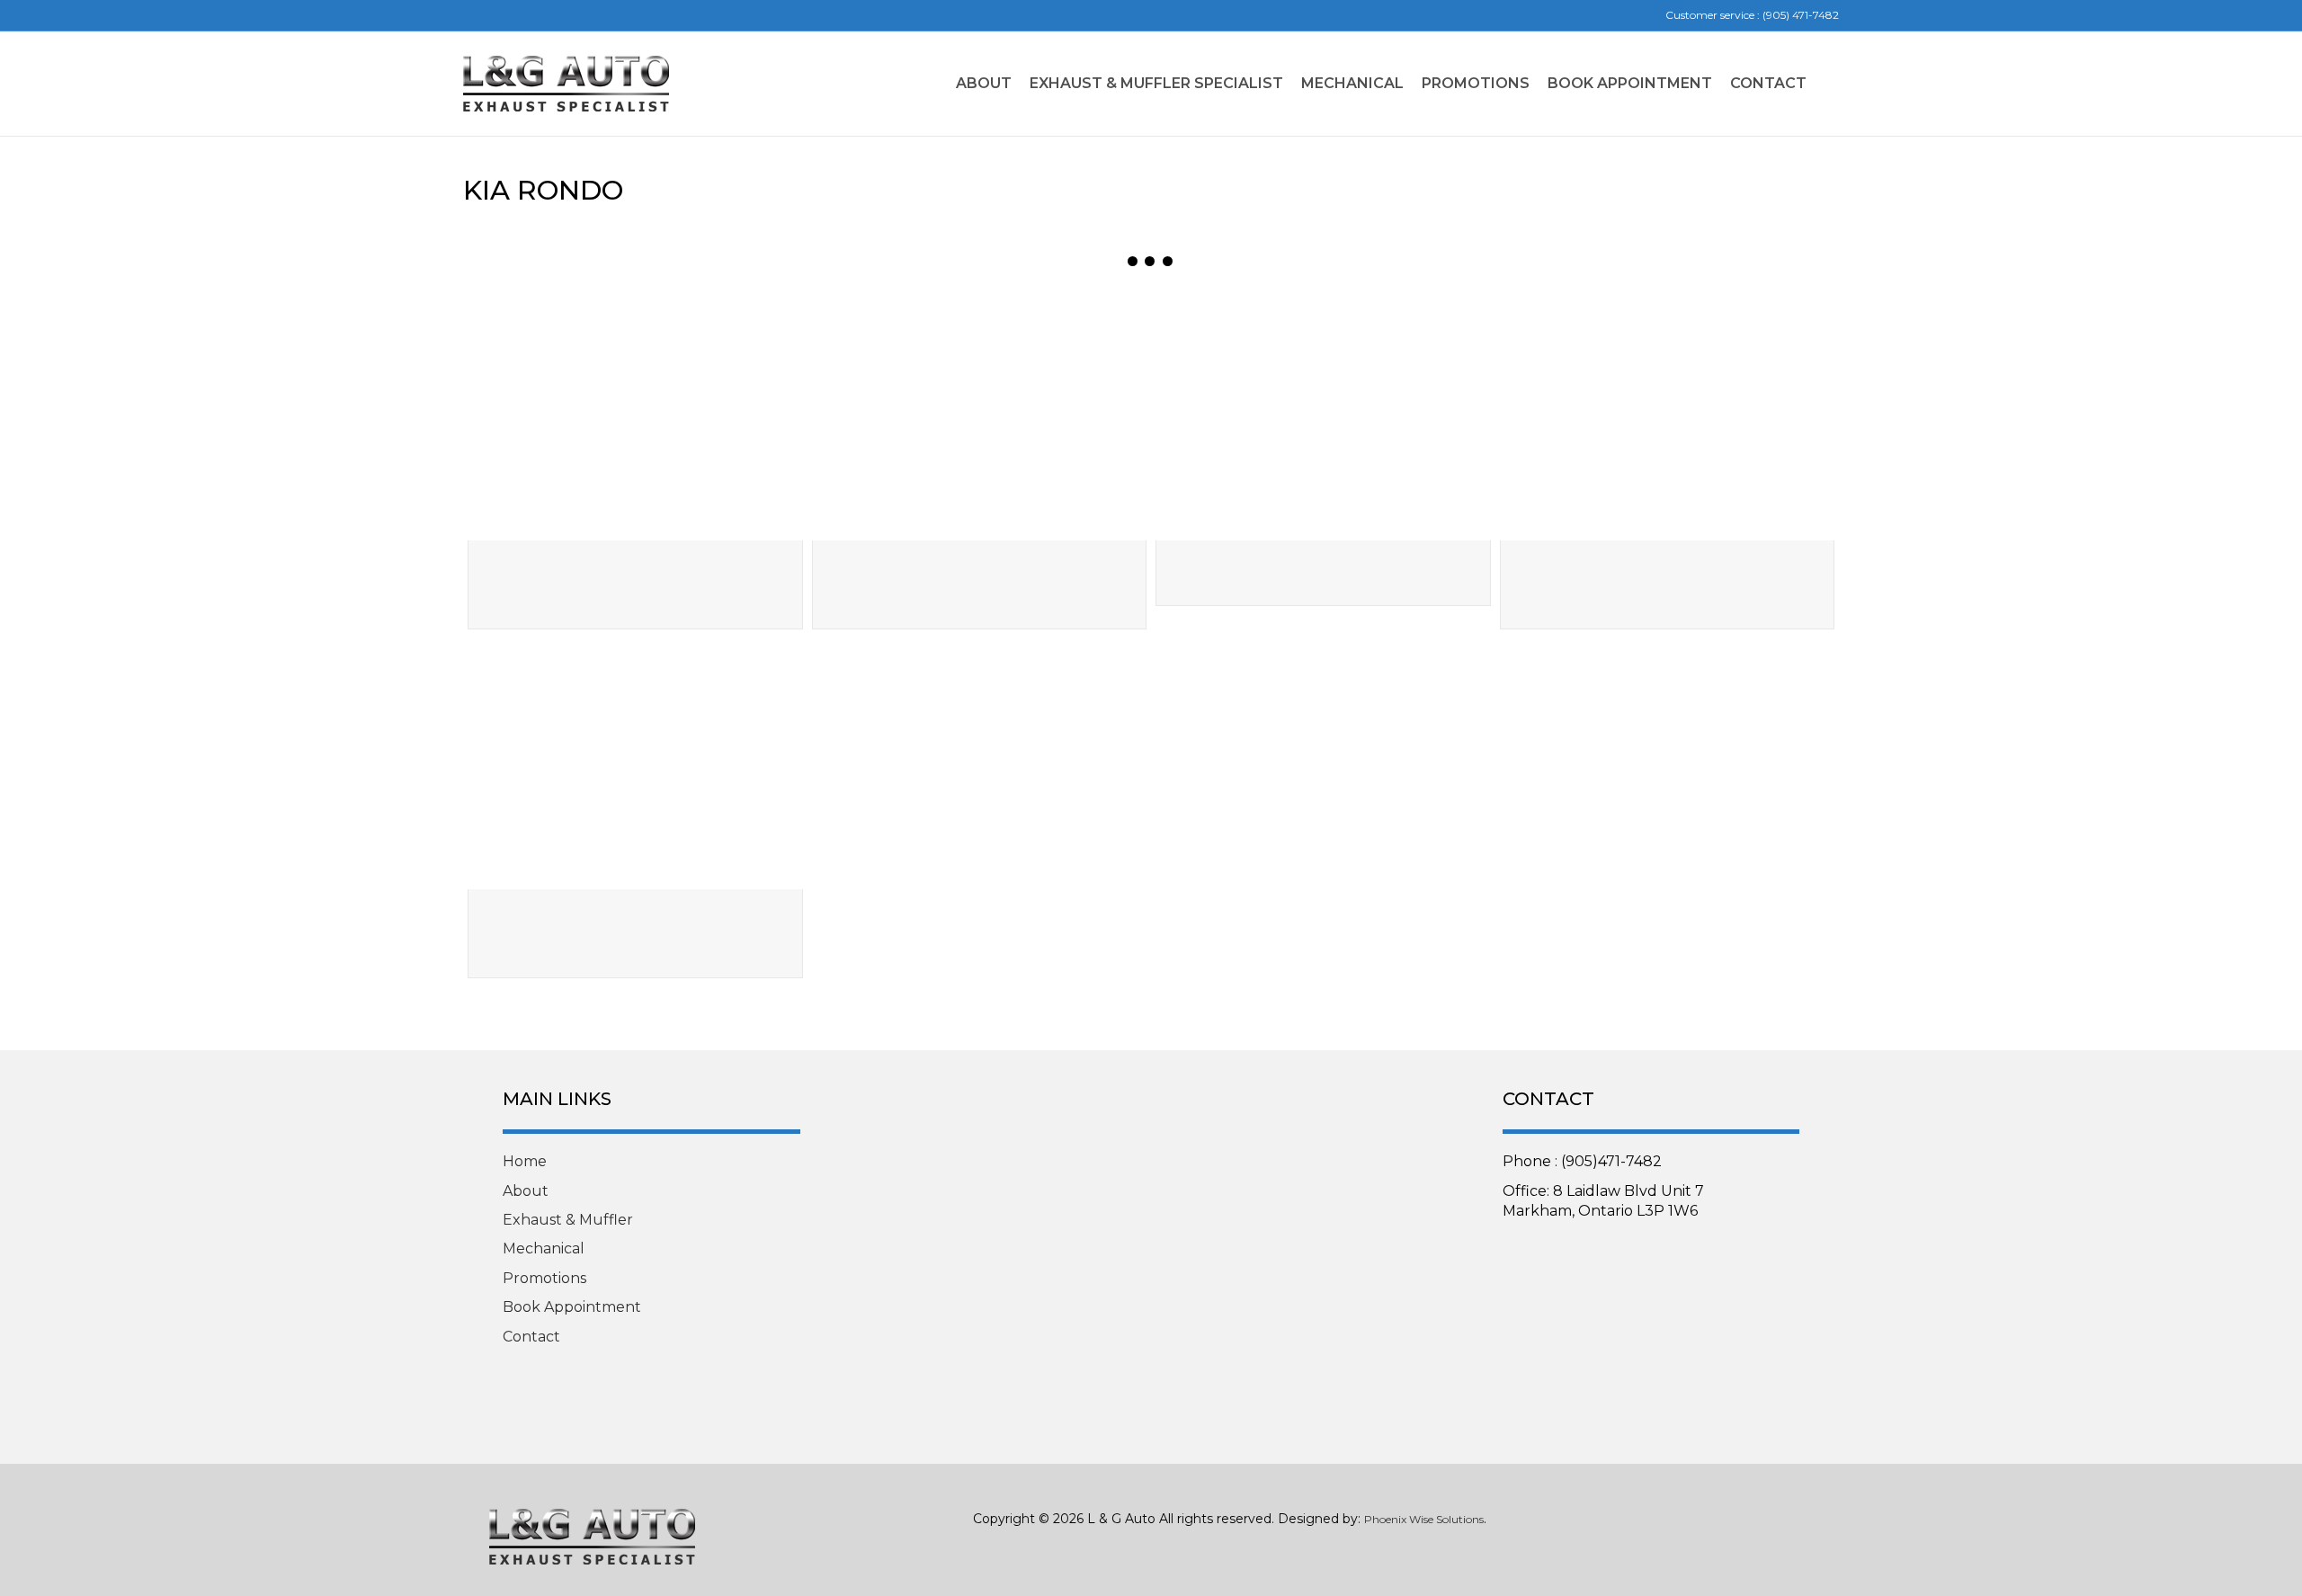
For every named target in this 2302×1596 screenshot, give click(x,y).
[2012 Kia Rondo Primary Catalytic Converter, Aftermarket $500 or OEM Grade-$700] (635, 764)
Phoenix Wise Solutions (1424, 1519)
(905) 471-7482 (1801, 15)
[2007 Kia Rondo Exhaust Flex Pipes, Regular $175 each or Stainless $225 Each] (1668, 415)
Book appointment (1630, 83)
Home (525, 1161)
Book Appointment (572, 1307)
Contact (1768, 83)
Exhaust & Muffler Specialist (1156, 83)
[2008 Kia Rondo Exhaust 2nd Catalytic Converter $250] (1323, 415)
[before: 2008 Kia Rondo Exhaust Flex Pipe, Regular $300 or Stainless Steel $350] (635, 415)
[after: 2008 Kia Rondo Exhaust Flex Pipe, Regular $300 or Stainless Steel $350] (980, 415)
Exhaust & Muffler (568, 1220)
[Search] (1827, 84)
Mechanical (1352, 83)
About (984, 83)
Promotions (1476, 83)
